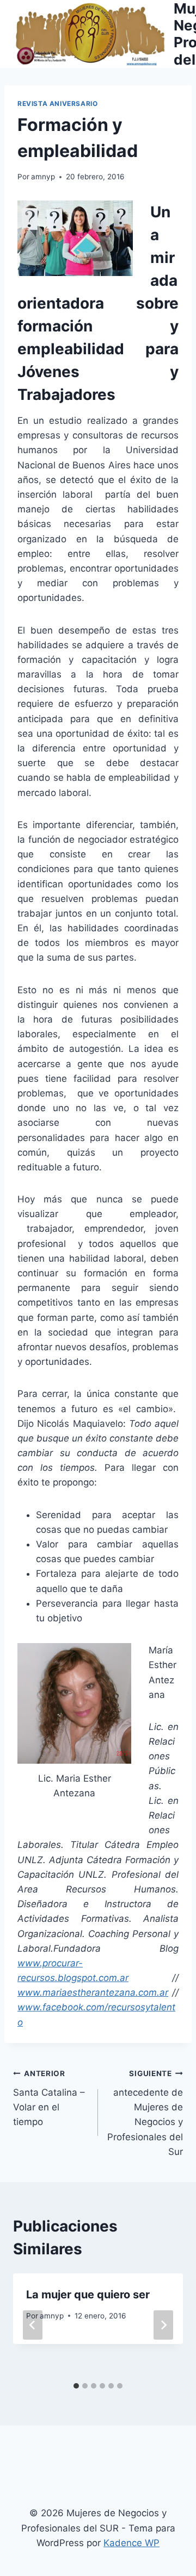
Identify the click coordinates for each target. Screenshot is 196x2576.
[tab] (76, 2386)
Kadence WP (131, 2543)
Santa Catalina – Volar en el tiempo (49, 2098)
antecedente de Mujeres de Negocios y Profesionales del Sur (145, 2113)
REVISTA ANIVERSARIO (57, 104)
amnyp (43, 177)
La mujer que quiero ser (88, 2295)
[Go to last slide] (33, 2325)
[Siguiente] (163, 2325)
